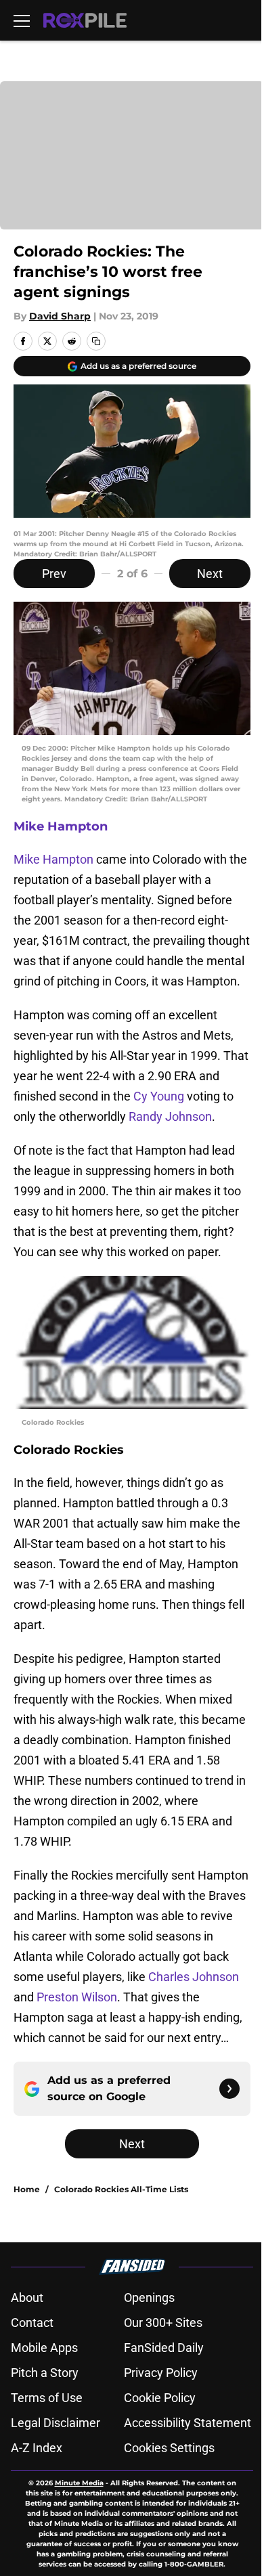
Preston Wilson (77, 1997)
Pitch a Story (45, 2373)
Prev (54, 574)
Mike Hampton (61, 826)
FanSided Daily (164, 2348)
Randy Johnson (170, 1116)
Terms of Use (47, 2398)
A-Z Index (37, 2448)
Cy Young (159, 1096)
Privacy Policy (161, 2373)
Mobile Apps (44, 2348)
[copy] (96, 341)
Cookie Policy (160, 2398)
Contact (32, 2323)
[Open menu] (22, 20)
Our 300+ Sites (163, 2323)
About (27, 2297)
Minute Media (79, 2483)
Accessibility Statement (188, 2423)
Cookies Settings (169, 2448)
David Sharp (60, 316)
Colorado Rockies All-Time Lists (121, 2189)
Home (27, 2189)
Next (210, 574)
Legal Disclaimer (56, 2423)
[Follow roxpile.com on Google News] (229, 2089)
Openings (149, 2297)
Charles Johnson (194, 1977)
